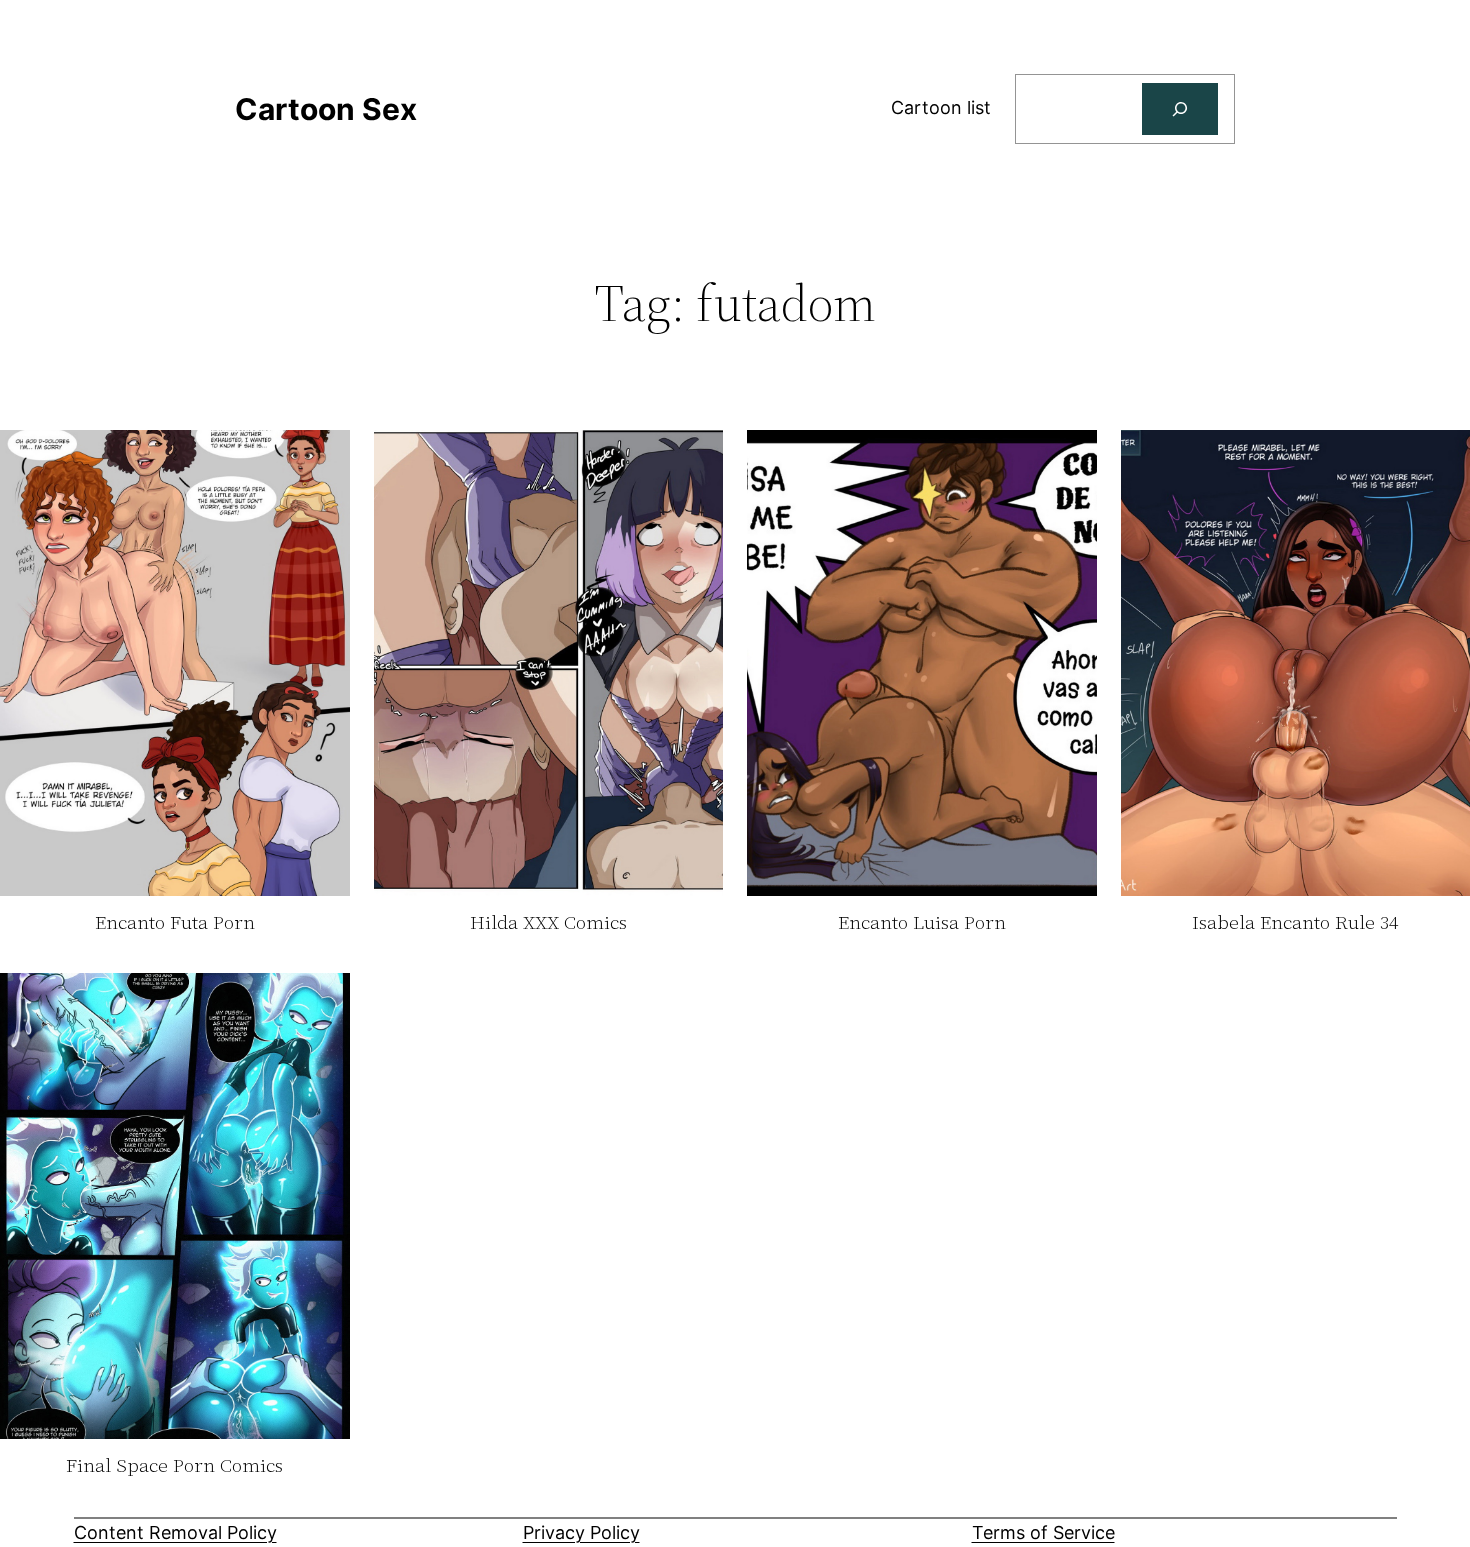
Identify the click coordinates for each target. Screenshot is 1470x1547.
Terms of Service (1043, 1532)
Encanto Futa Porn (175, 923)
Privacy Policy (581, 1532)
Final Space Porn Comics (174, 1466)
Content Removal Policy (175, 1532)
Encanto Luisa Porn (922, 923)
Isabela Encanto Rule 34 (1295, 923)
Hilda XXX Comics (548, 923)
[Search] (1180, 109)
